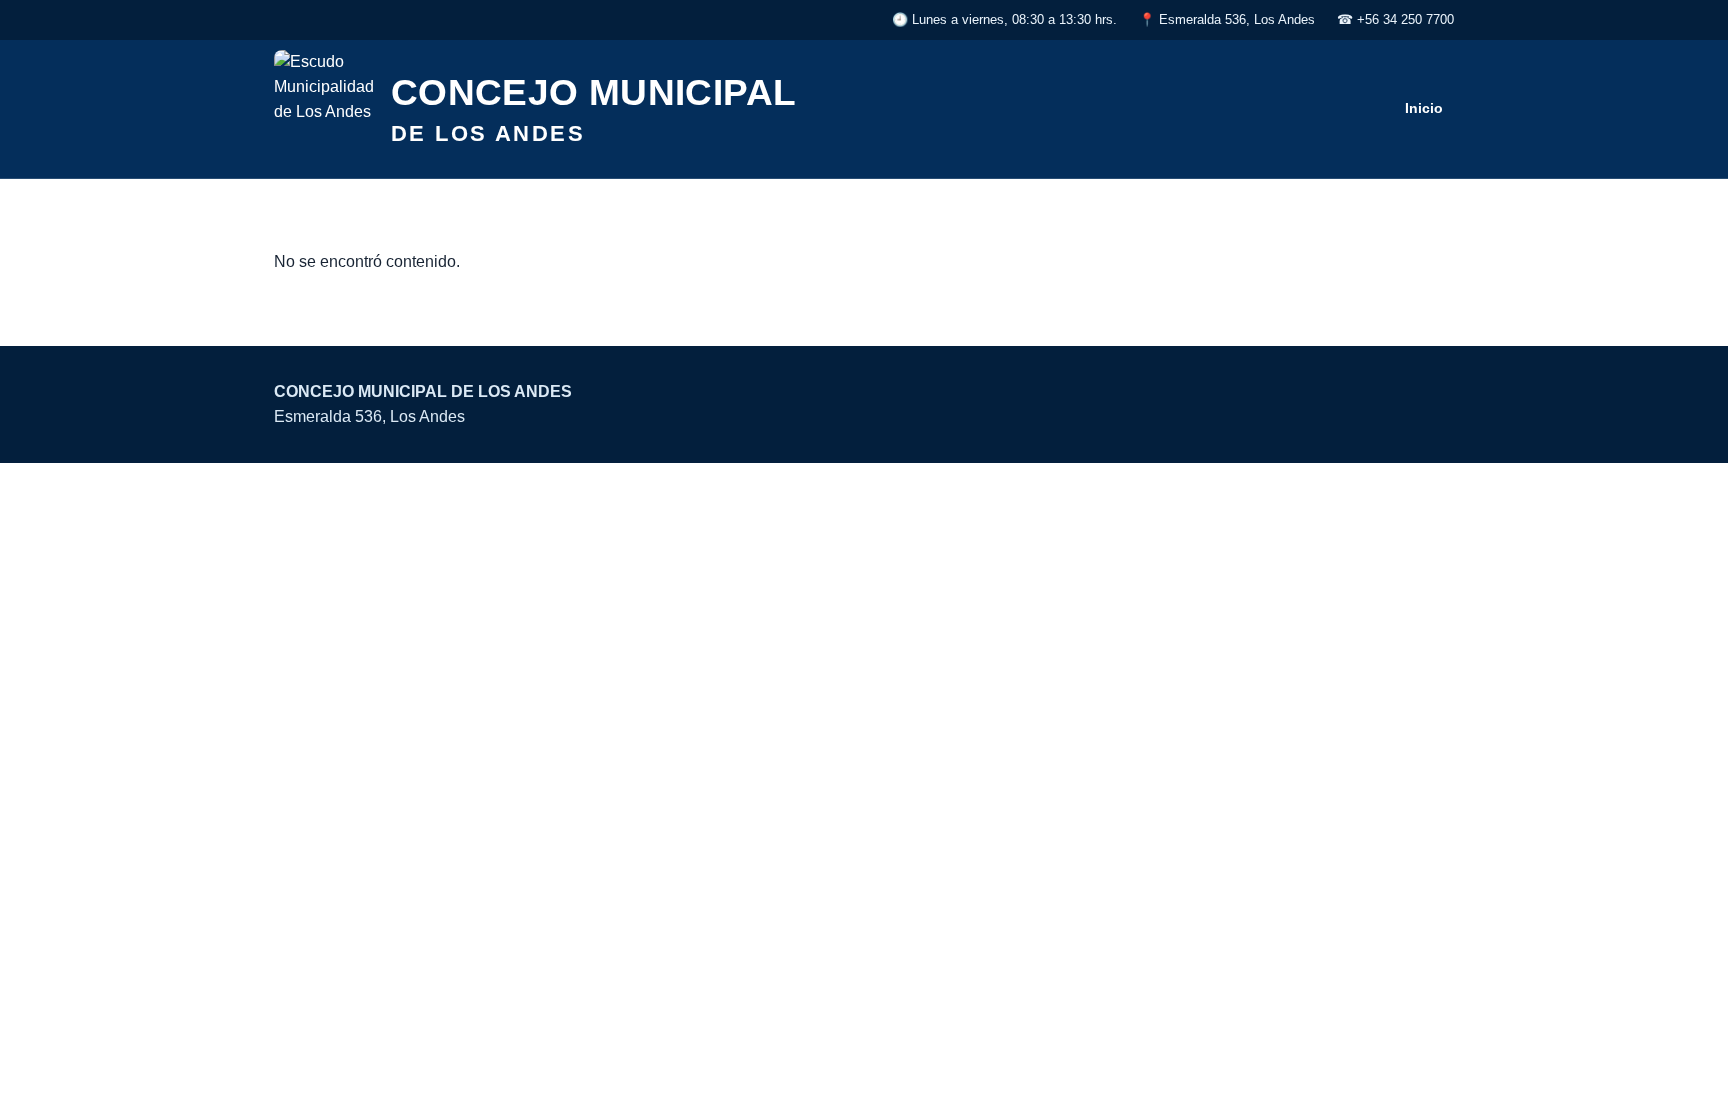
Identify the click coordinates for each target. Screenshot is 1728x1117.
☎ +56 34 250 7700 (1395, 19)
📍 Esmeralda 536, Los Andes (1227, 19)
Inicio (1424, 108)
